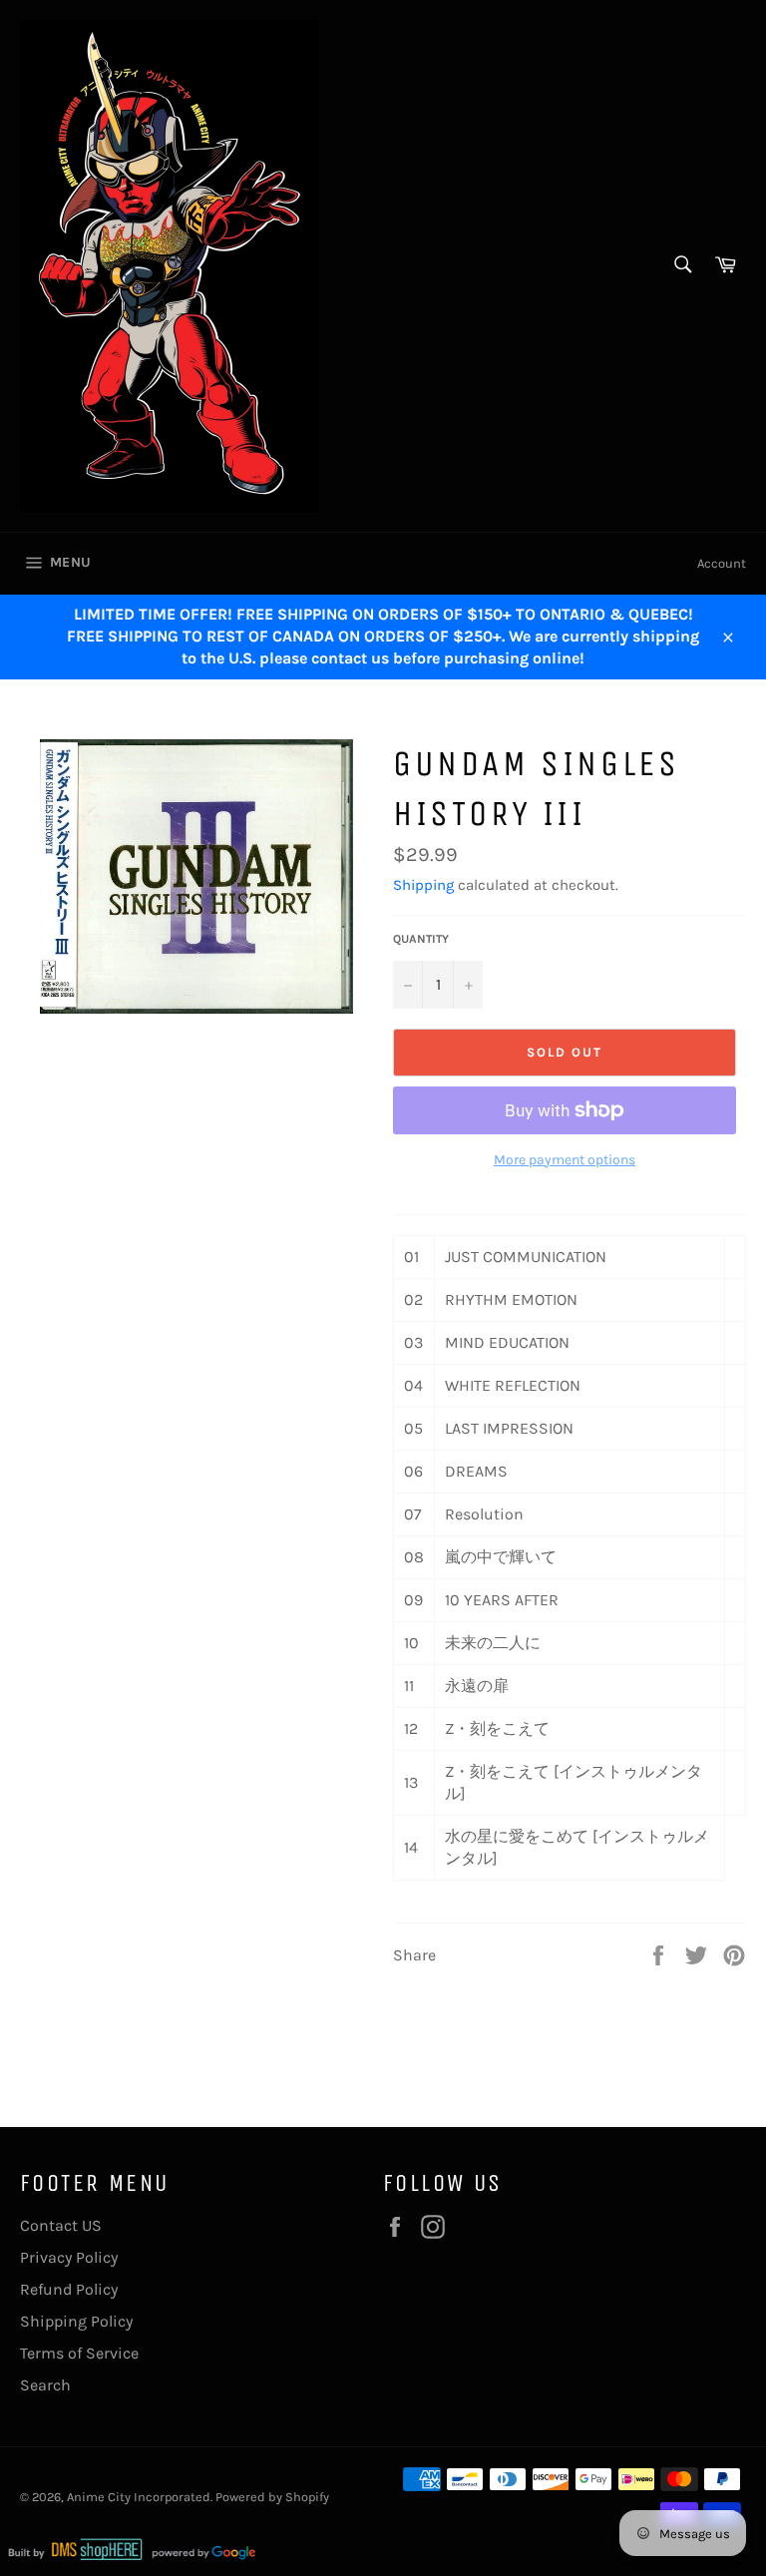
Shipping (423, 885)
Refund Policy (69, 2289)
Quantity (421, 939)
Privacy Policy (69, 2257)
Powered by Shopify (272, 2497)
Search (45, 2385)
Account (722, 563)
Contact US (61, 2225)
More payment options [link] (565, 1160)
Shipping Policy (76, 2321)
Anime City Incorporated (139, 2497)
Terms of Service (79, 2353)
